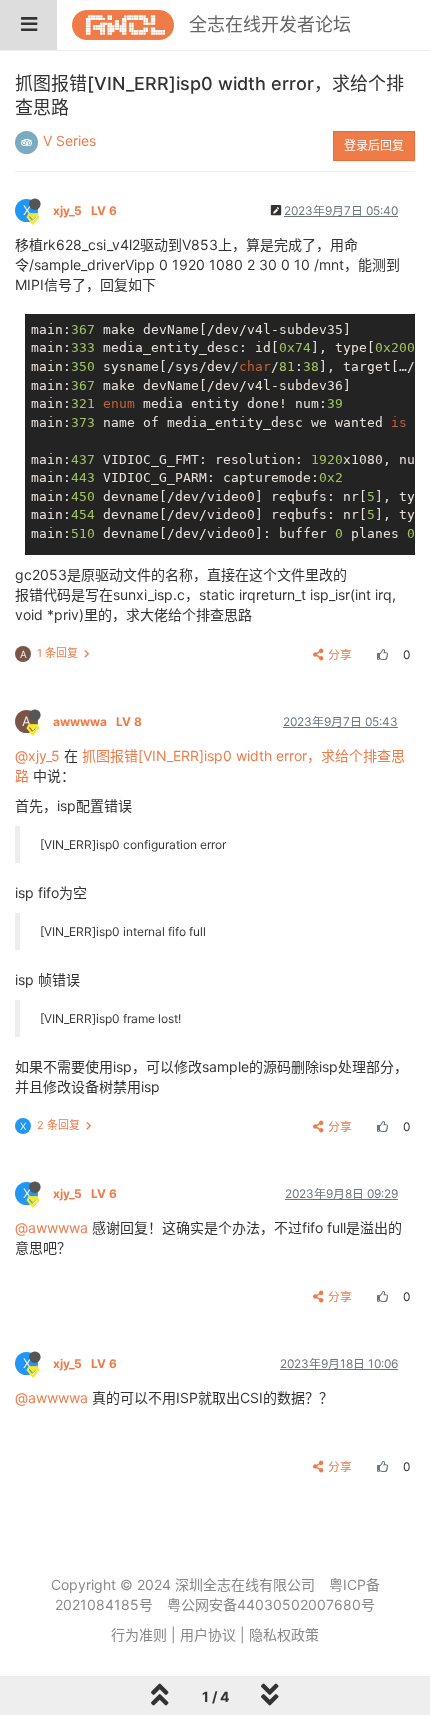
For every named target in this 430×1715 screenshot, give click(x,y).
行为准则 (139, 1634)
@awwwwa (51, 1227)
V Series (69, 140)
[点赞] (380, 654)
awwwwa (97, 721)
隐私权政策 (284, 1634)
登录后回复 (374, 145)
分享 (340, 654)
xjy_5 (85, 210)
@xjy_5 (37, 755)
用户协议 (208, 1634)
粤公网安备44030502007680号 (271, 1604)
